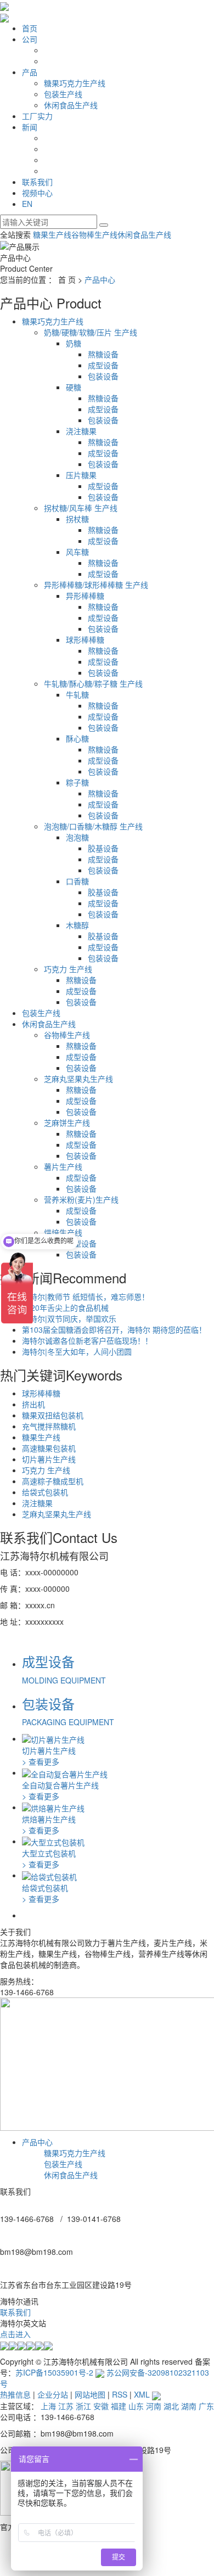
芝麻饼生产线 (67, 1123)
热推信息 (15, 2394)
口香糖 (77, 881)
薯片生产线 (63, 1166)
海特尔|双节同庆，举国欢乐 (69, 1318)
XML (142, 2394)
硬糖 (74, 387)
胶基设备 (103, 848)
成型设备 (103, 365)
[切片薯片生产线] (53, 1738)
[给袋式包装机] (49, 1875)
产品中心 (100, 279)
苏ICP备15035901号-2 (54, 2372)
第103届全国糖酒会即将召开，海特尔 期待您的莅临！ (114, 1329)
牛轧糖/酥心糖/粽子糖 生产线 (93, 683)
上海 (48, 2406)
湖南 (189, 2406)
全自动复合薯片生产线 (60, 1785)
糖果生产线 (52, 234)
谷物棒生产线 (94, 234)
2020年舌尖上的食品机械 (65, 1307)
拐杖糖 (77, 519)
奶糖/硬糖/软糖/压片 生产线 (91, 332)
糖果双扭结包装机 (53, 1415)
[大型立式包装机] (53, 1841)
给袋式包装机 (45, 1492)
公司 (30, 39)
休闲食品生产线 (71, 105)
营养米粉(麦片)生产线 (81, 1199)
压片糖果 (81, 475)
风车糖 (77, 552)
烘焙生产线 (63, 1232)
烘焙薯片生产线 (49, 1819)
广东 (206, 2406)
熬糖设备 (103, 354)
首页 (30, 28)
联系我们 (37, 182)
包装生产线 (63, 94)
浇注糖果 (81, 431)
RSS (120, 2394)
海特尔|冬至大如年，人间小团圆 (77, 1351)
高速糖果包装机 (49, 1448)
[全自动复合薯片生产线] (65, 1772)
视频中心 (37, 193)
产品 (30, 72)
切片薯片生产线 (49, 1459)
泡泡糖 (77, 837)
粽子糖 (77, 782)
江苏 (66, 2406)
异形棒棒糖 (85, 596)
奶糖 (74, 343)
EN (27, 204)
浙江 (83, 2406)
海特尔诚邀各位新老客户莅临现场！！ (87, 1340)
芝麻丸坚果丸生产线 (78, 1079)
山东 (136, 2406)
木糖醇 (77, 925)
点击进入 (15, 2334)
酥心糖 (77, 738)
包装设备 (103, 376)
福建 (119, 2406)
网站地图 (90, 2394)
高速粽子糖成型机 (53, 1481)
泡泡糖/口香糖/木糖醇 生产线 (93, 826)
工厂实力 (37, 116)
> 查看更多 (41, 1761)
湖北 (171, 2406)
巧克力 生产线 (68, 969)
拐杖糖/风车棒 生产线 (81, 508)
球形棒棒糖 (85, 639)
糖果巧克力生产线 (75, 83)
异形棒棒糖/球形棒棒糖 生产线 (96, 585)
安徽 (101, 2406)
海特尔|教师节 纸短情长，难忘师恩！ (86, 1297)
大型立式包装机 (49, 1853)
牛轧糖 (77, 694)
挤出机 (33, 1404)
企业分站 (53, 2394)
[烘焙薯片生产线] (53, 1807)
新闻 (30, 127)
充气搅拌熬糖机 (49, 1426)
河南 (154, 2406)
